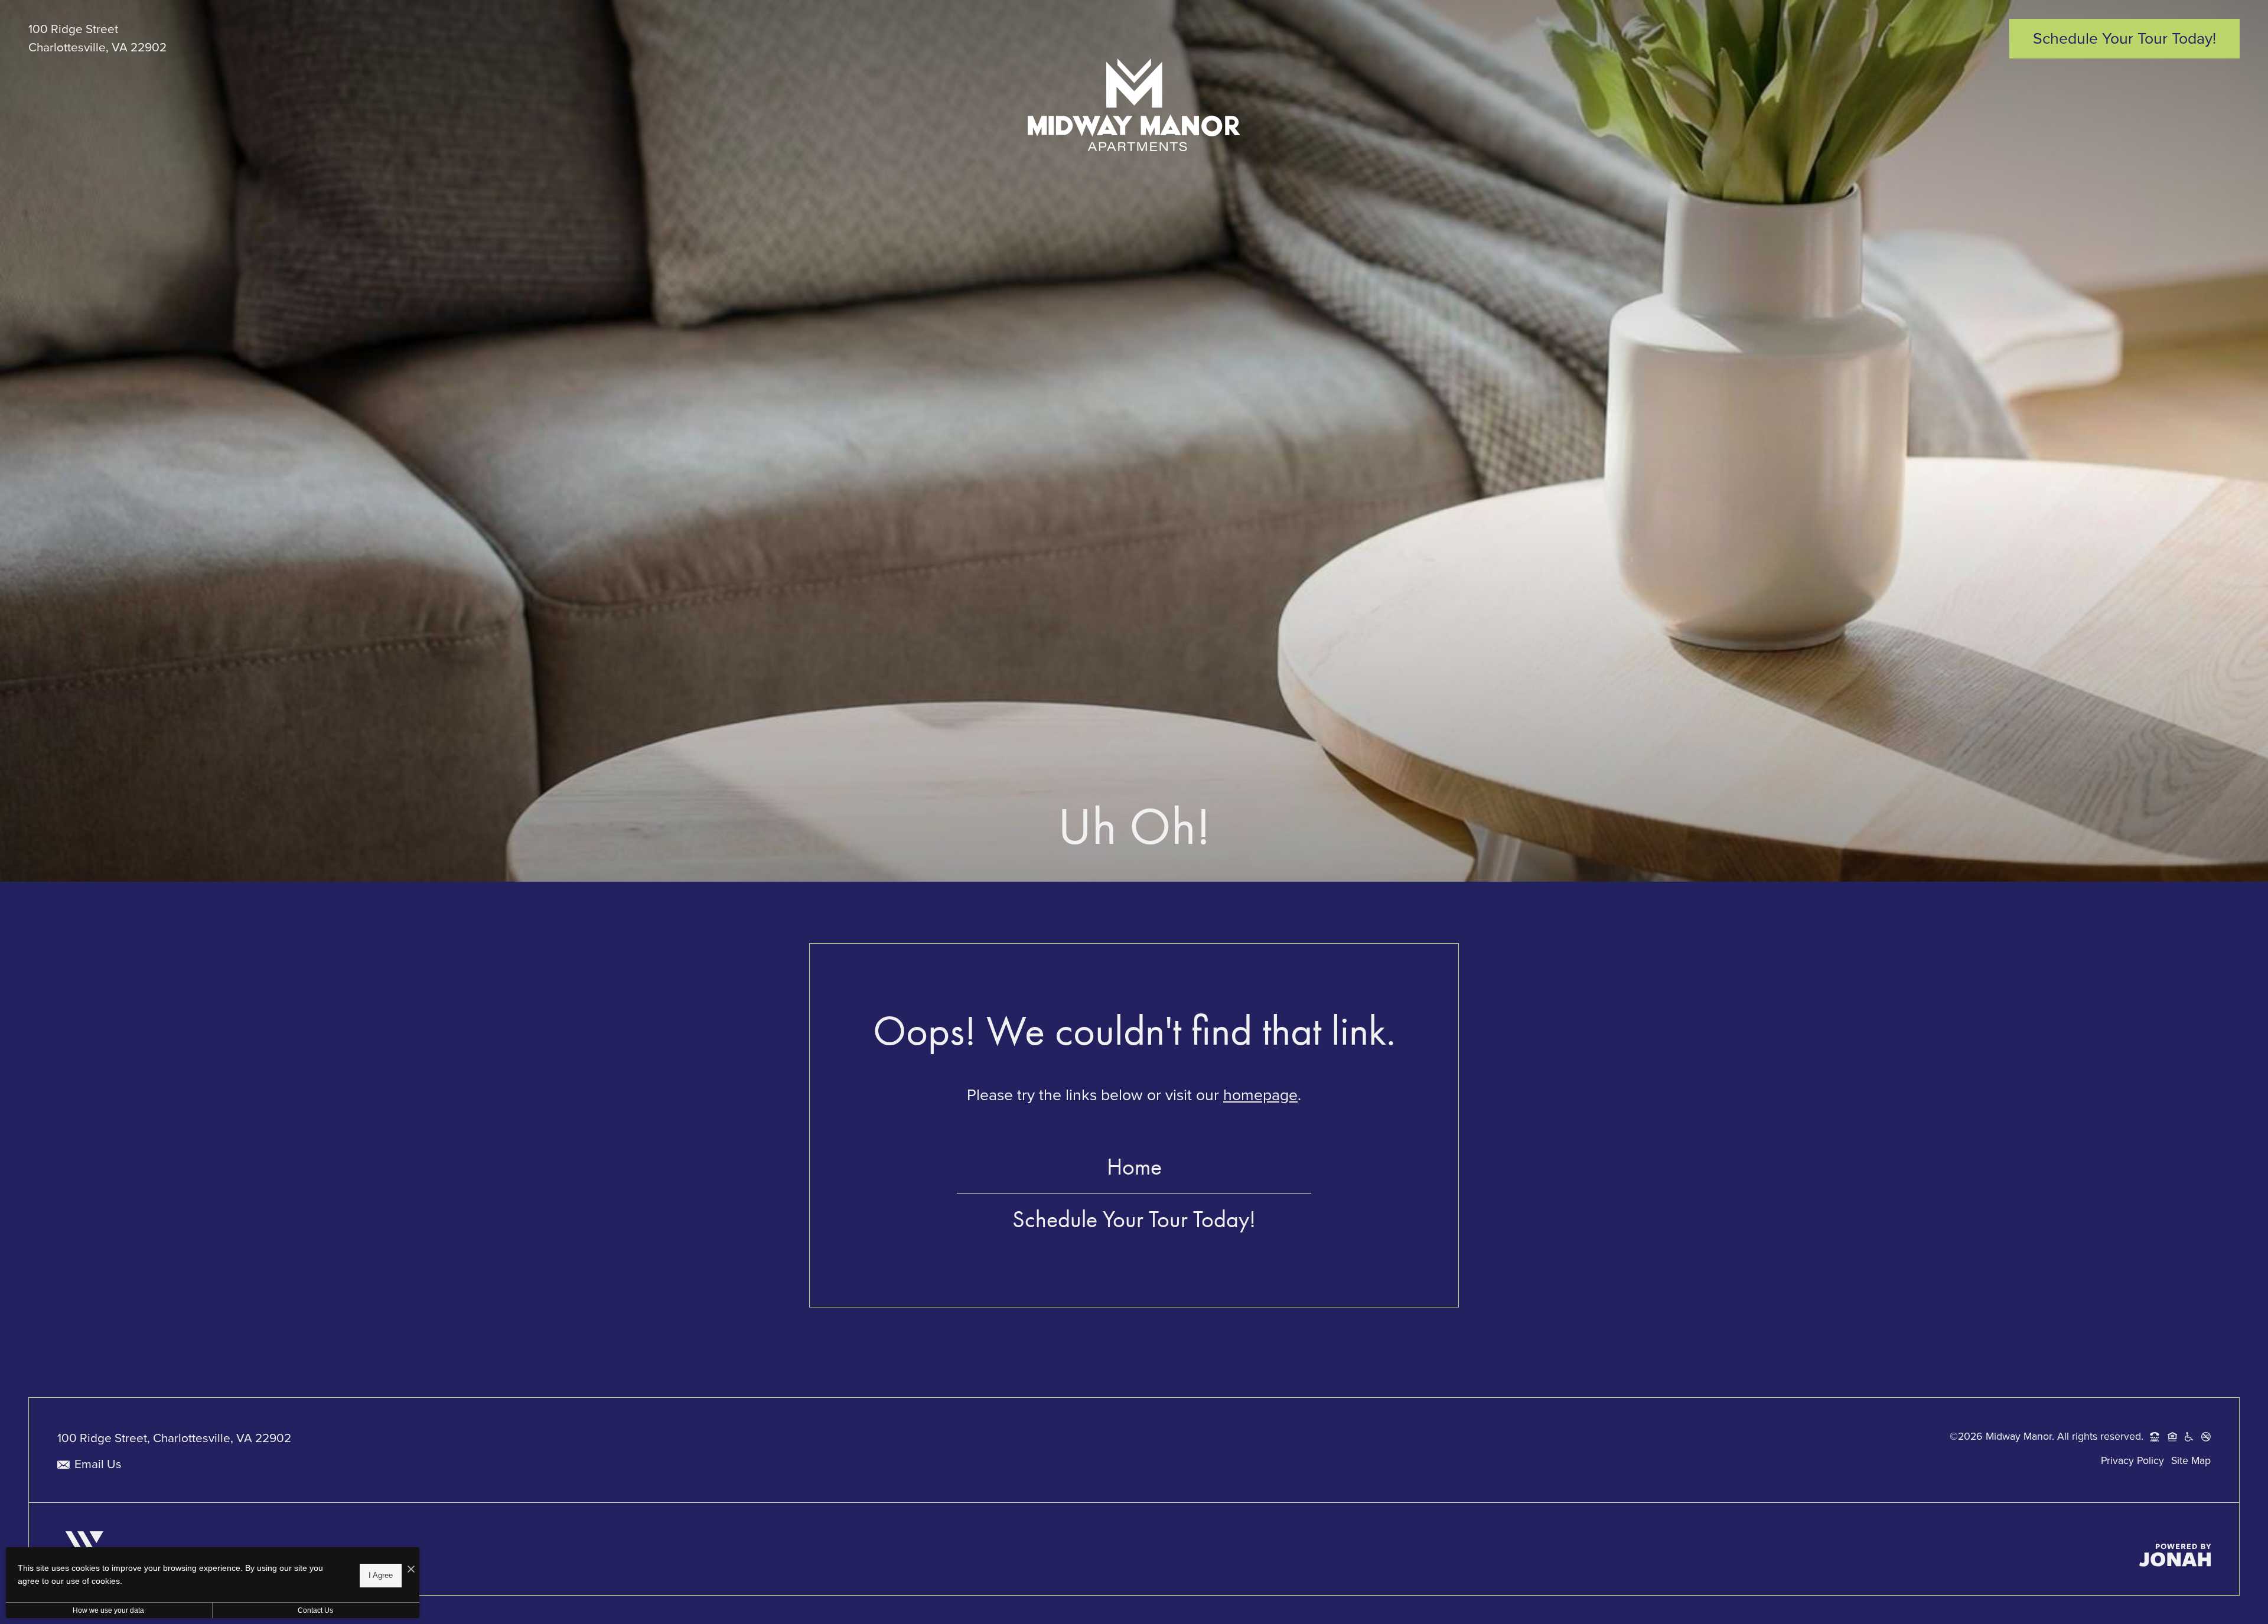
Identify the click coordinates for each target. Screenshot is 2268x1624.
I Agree (381, 1575)
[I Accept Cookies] (411, 1568)
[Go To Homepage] (1134, 105)
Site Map (2191, 1460)
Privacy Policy (2132, 1460)
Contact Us (315, 1610)
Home (1134, 1167)
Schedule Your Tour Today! (1134, 1219)
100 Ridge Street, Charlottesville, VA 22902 (174, 1438)
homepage (1260, 1095)
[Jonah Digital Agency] (2175, 1555)
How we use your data (108, 1610)
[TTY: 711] (2155, 1437)
